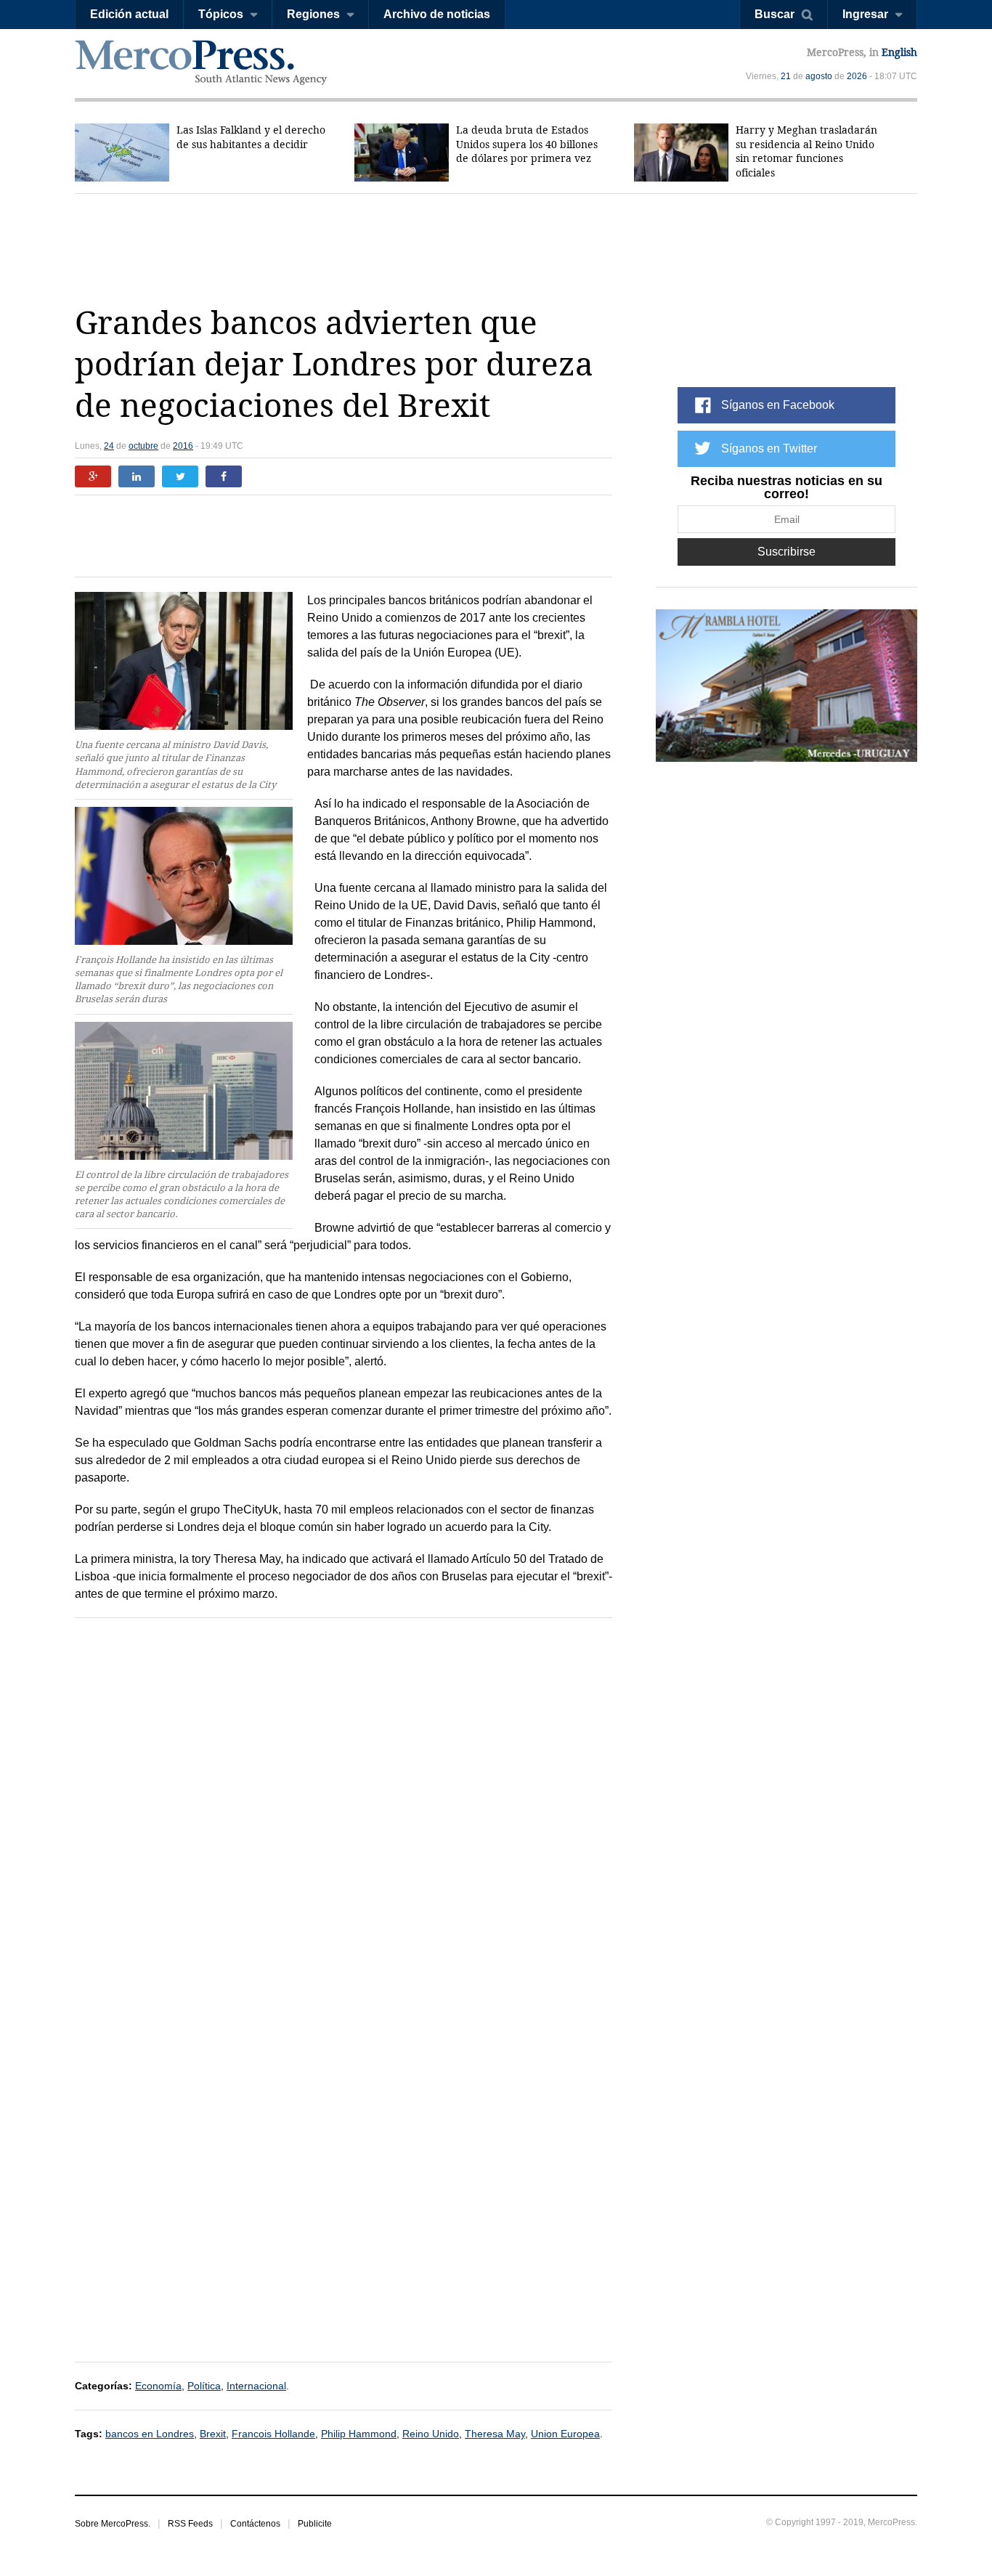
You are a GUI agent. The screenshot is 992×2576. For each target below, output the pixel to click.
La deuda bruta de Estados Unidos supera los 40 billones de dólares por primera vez (527, 144)
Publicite (315, 2524)
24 (109, 446)
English (899, 52)
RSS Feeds (190, 2524)
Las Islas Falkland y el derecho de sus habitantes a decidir (251, 137)
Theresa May (495, 2434)
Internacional (256, 2386)
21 (786, 76)
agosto (819, 76)
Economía (158, 2386)
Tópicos (221, 14)
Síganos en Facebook (778, 405)
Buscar (775, 14)
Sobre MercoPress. (113, 2524)
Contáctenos (255, 2524)
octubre (143, 446)
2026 (857, 76)
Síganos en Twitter (769, 448)
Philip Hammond (359, 2434)
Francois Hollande (273, 2434)
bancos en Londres (150, 2434)
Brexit (213, 2434)
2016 (183, 446)
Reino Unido (431, 2434)
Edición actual (129, 14)
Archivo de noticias (437, 14)
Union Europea (565, 2434)
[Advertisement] (496, 248)
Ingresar (865, 14)
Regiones (313, 14)
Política (204, 2386)
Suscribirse (786, 552)
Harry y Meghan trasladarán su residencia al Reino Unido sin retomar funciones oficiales (806, 151)
